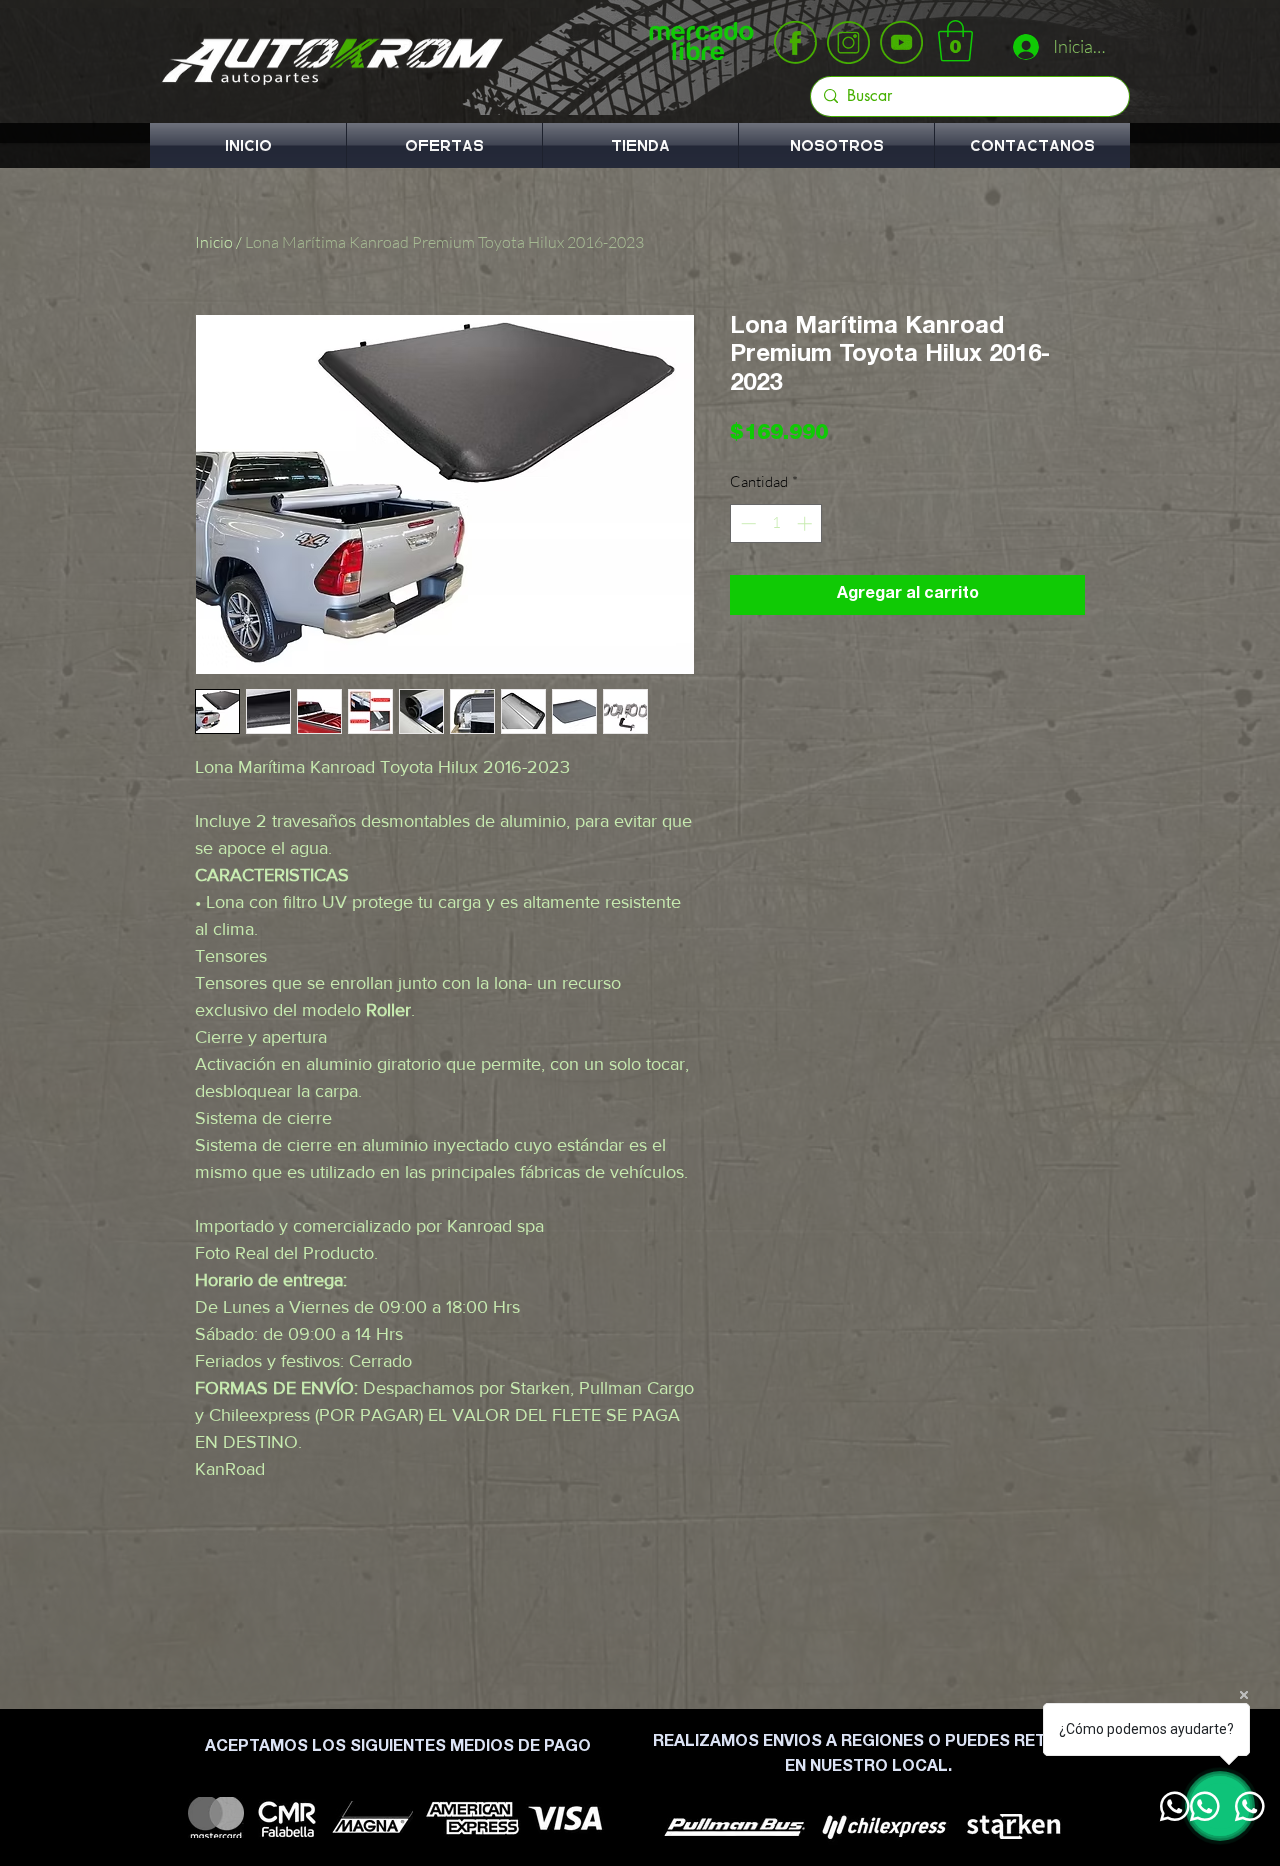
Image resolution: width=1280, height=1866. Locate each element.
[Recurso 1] (795, 42)
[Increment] (806, 523)
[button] (955, 41)
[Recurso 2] (848, 42)
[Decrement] (746, 523)
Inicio (214, 242)
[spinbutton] (776, 523)
